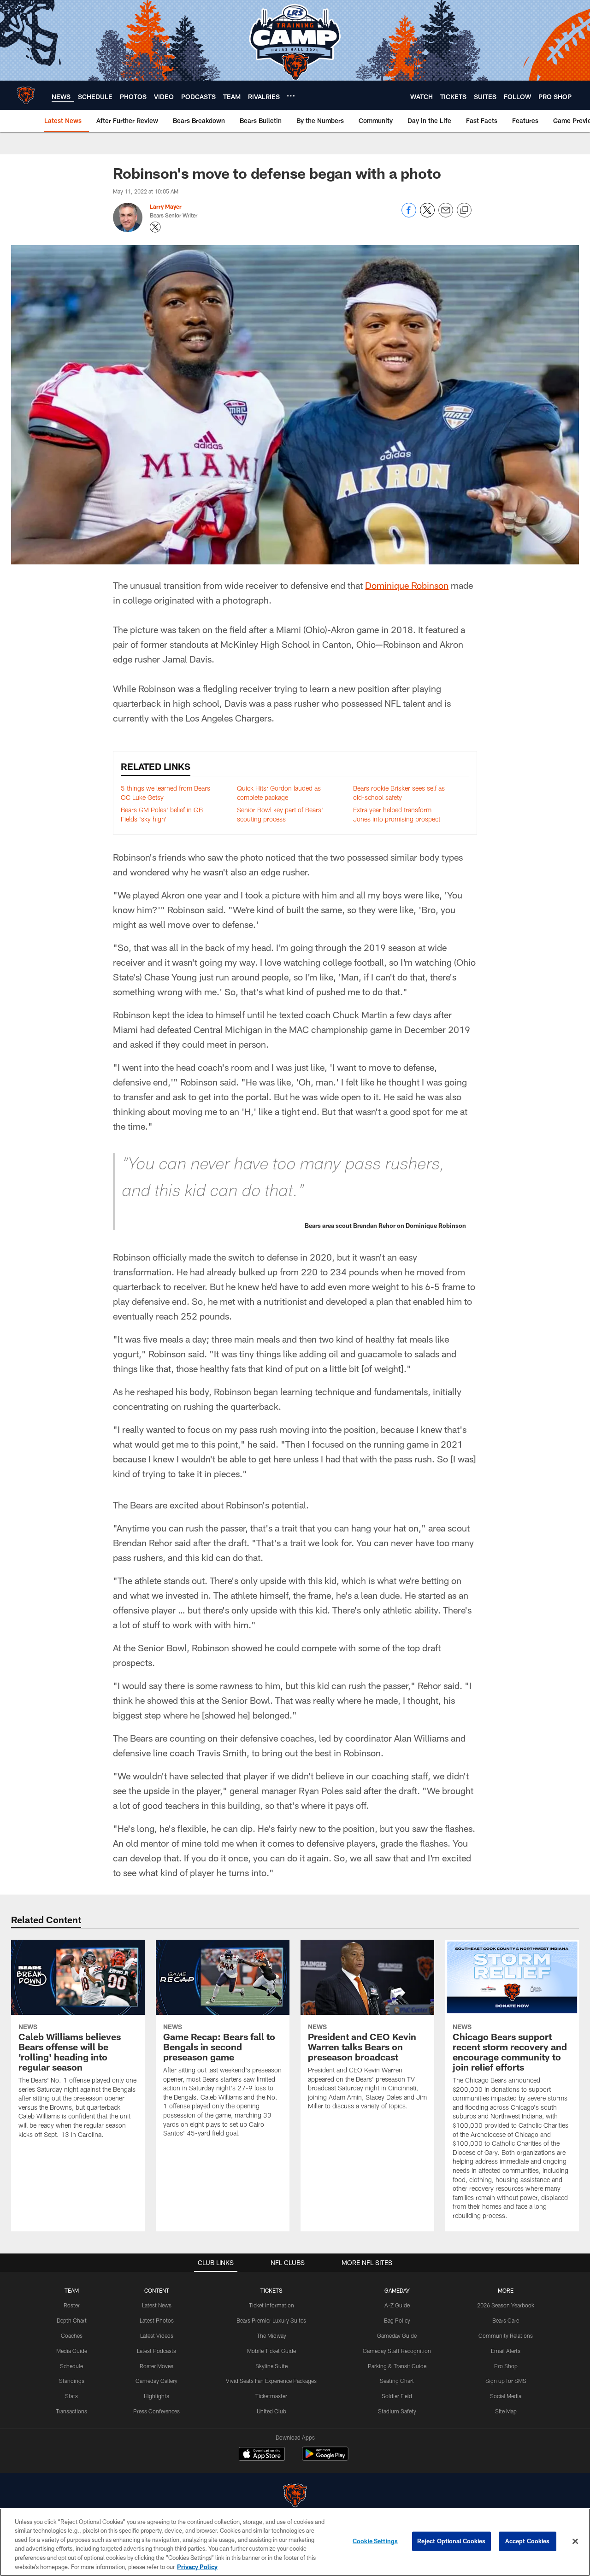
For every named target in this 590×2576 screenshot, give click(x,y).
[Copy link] (464, 211)
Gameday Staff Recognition (397, 2351)
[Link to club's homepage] (26, 95)
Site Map (506, 2411)
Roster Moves (156, 2366)
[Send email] (446, 215)
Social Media (506, 2396)
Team (72, 2290)
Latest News (157, 2305)
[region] (295, 2542)
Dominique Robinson (407, 585)
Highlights (156, 2396)
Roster (72, 2305)
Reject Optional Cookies (451, 2541)
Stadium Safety (397, 2411)
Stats (71, 2396)
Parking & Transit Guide (397, 2366)
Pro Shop (506, 2366)
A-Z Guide (397, 2305)
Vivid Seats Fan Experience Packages (271, 2381)
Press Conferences (156, 2411)
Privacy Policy (197, 2566)
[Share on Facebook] (409, 215)
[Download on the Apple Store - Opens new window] (262, 2455)
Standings (72, 2381)
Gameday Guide (397, 2335)
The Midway (271, 2335)
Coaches (72, 2335)
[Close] (575, 2541)
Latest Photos (157, 2320)
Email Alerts (506, 2351)
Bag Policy (397, 2320)
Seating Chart (397, 2381)
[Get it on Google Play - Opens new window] (325, 2458)
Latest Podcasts (156, 2351)
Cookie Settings (375, 2541)
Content (157, 2290)
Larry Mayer (166, 206)
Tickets (271, 2290)
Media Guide (72, 2351)
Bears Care (506, 2320)
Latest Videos (157, 2335)
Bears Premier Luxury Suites (271, 2320)
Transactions (71, 2411)
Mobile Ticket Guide (271, 2351)
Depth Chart (72, 2320)
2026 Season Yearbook (506, 2305)
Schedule (71, 2366)
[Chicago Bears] (295, 2497)
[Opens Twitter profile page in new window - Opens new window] (155, 227)
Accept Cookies (528, 2541)
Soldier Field (397, 2396)
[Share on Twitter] (427, 215)
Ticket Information (271, 2305)
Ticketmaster (271, 2396)
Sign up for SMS (506, 2381)
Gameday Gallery (156, 2381)
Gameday (397, 2290)
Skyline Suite (271, 2366)
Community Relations (506, 2335)
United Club (271, 2411)
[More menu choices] (291, 96)
